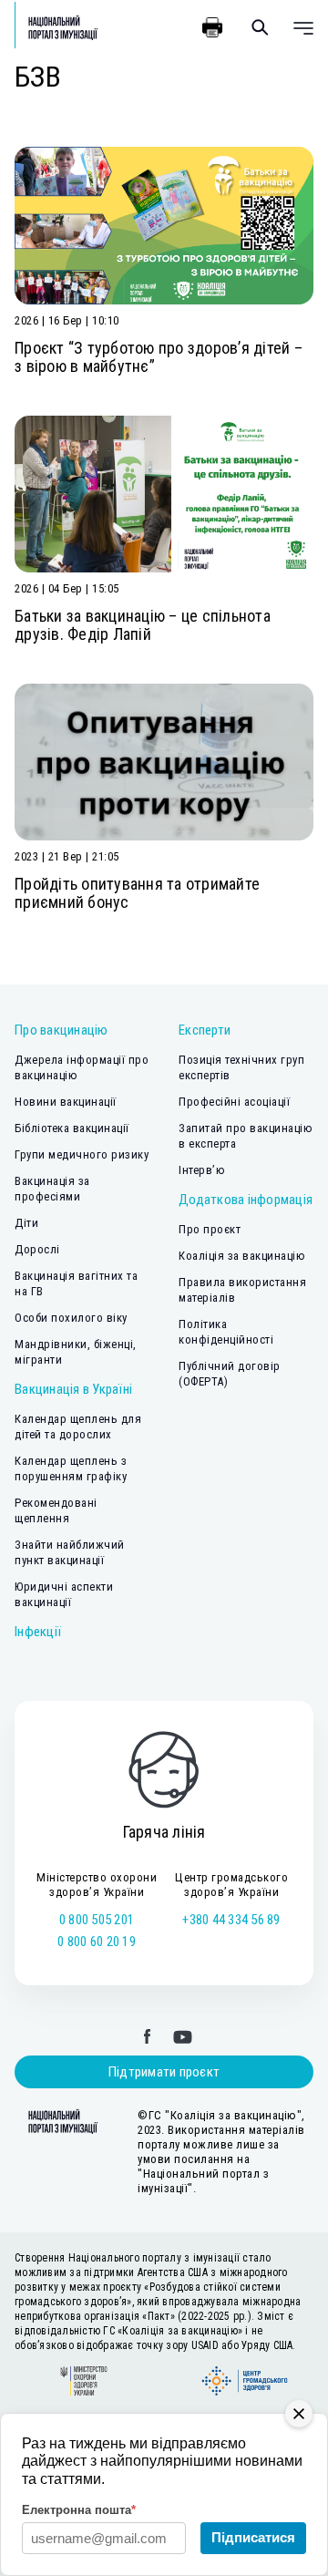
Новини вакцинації (66, 1102)
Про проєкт (210, 1229)
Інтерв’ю (202, 1170)
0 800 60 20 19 (97, 1942)
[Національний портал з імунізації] (56, 27)
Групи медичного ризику (82, 1154)
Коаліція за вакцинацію (242, 1256)
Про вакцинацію (61, 1030)
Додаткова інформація (246, 1200)
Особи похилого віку (71, 1318)
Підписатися (253, 2537)
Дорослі (37, 1249)
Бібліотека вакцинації (72, 1128)
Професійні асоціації (234, 1102)
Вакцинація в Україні (73, 1389)
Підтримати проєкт (164, 2072)
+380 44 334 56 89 (231, 1920)
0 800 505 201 (97, 1920)
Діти (26, 1223)
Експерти (205, 1030)
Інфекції (38, 1632)
